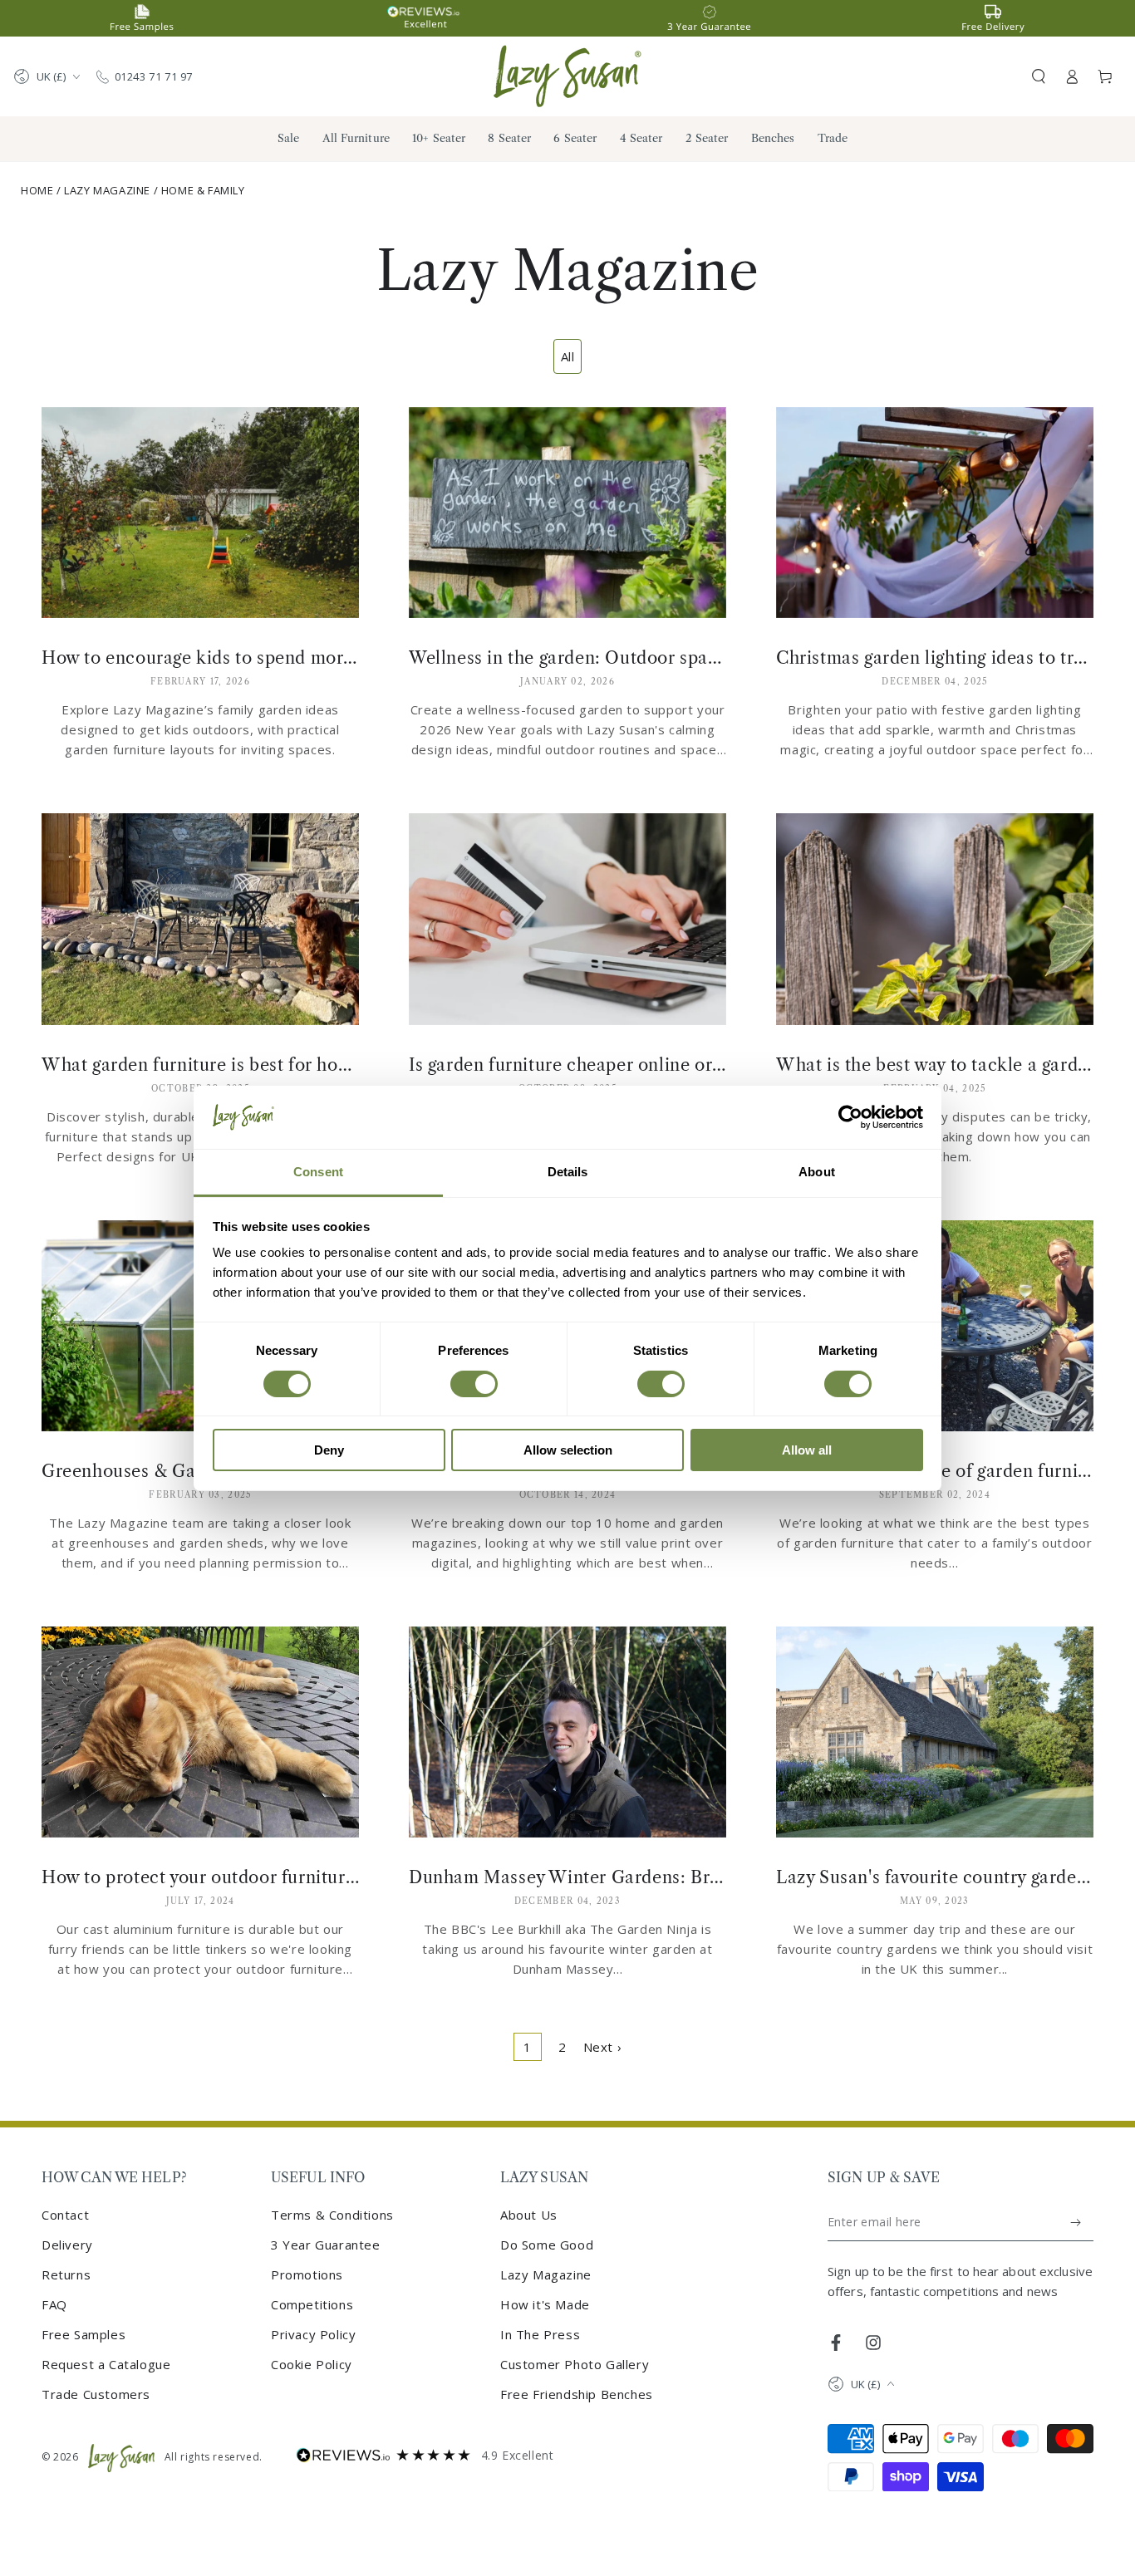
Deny (329, 1450)
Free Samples (84, 2334)
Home (37, 190)
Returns (66, 2274)
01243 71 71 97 (154, 76)
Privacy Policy (313, 2334)
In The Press (540, 2334)
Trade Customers (96, 2394)
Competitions (312, 2304)
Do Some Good (547, 2245)
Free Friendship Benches (577, 2394)
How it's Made (545, 2304)
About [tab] (817, 1172)
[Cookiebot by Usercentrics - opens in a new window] (850, 1117)
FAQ (54, 2304)
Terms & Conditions (332, 2215)
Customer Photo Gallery (575, 2364)
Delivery (67, 2245)
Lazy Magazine (107, 190)
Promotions (307, 2274)
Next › (603, 2047)
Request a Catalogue (106, 2364)
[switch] (474, 1384)
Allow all (807, 1450)
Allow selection (568, 1450)
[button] (1039, 76)
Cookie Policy (312, 2364)
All (568, 356)
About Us (529, 2215)
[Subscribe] (1076, 2222)
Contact (65, 2215)
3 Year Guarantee (326, 2245)
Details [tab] (568, 1172)
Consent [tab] (318, 1172)
